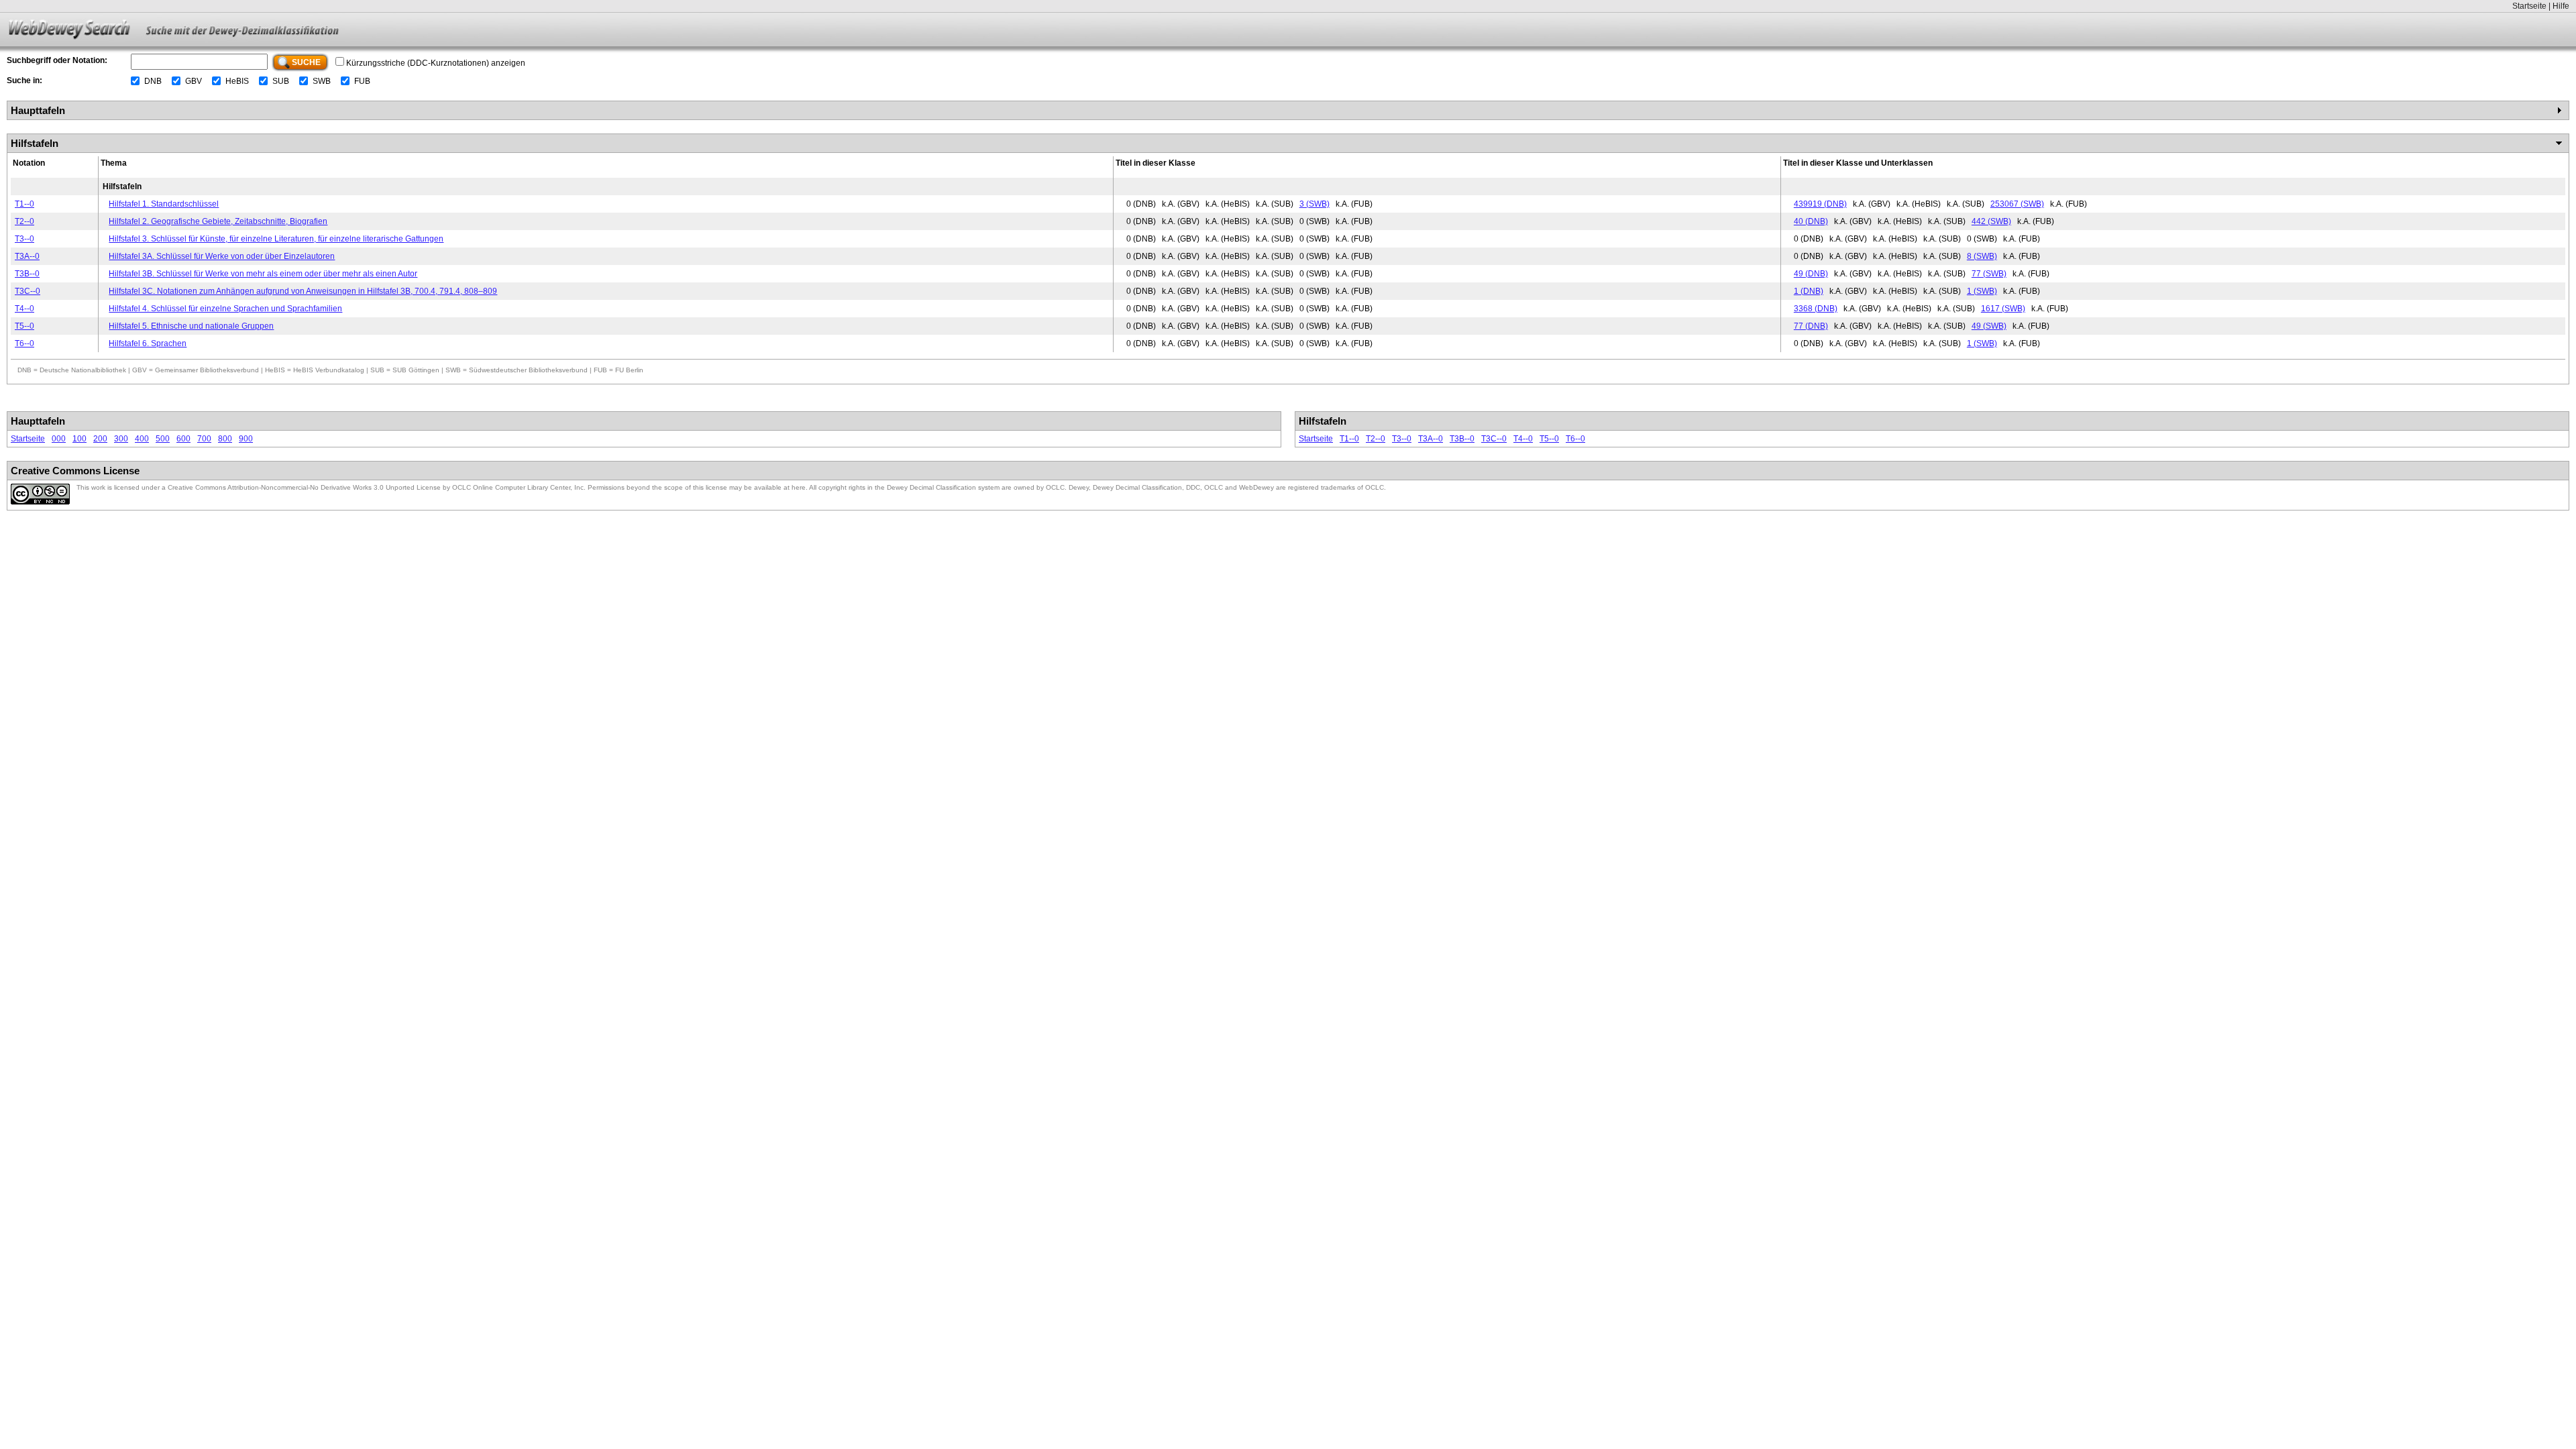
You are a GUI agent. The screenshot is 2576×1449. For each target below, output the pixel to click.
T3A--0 (27, 256)
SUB (281, 81)
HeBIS (237, 81)
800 (225, 439)
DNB (153, 81)
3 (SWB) (1314, 204)
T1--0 (24, 204)
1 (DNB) (1809, 291)
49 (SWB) (1989, 326)
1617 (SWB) (2003, 309)
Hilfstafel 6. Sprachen (148, 343)
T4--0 (24, 309)
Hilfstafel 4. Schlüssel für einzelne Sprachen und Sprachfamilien (225, 309)
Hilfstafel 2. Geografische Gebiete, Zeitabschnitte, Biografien (218, 221)
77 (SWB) (1989, 274)
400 (142, 439)
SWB (322, 81)
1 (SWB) (1982, 291)
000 (59, 439)
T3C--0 (28, 291)
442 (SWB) (1991, 221)
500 (163, 439)
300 (121, 439)
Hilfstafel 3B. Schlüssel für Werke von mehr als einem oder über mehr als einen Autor (263, 274)
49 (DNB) (1811, 274)
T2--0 (24, 221)
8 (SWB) (1982, 256)
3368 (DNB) (1816, 309)
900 (246, 439)
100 (79, 439)
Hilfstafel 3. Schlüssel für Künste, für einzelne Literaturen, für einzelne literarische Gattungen (276, 239)
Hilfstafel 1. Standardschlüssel (164, 204)
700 (204, 439)
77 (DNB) (1811, 326)
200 (100, 439)
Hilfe (2561, 6)
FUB (362, 81)
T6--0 (24, 343)
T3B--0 (27, 274)
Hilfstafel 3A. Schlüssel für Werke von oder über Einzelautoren (222, 256)
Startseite (2529, 6)
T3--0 (24, 239)
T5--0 (24, 326)
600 (183, 439)
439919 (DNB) (1820, 204)
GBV (194, 81)
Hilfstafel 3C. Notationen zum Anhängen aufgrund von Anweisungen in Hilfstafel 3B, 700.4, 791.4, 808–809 (303, 291)
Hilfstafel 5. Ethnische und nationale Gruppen (191, 326)
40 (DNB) (1811, 221)
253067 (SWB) (2017, 204)
